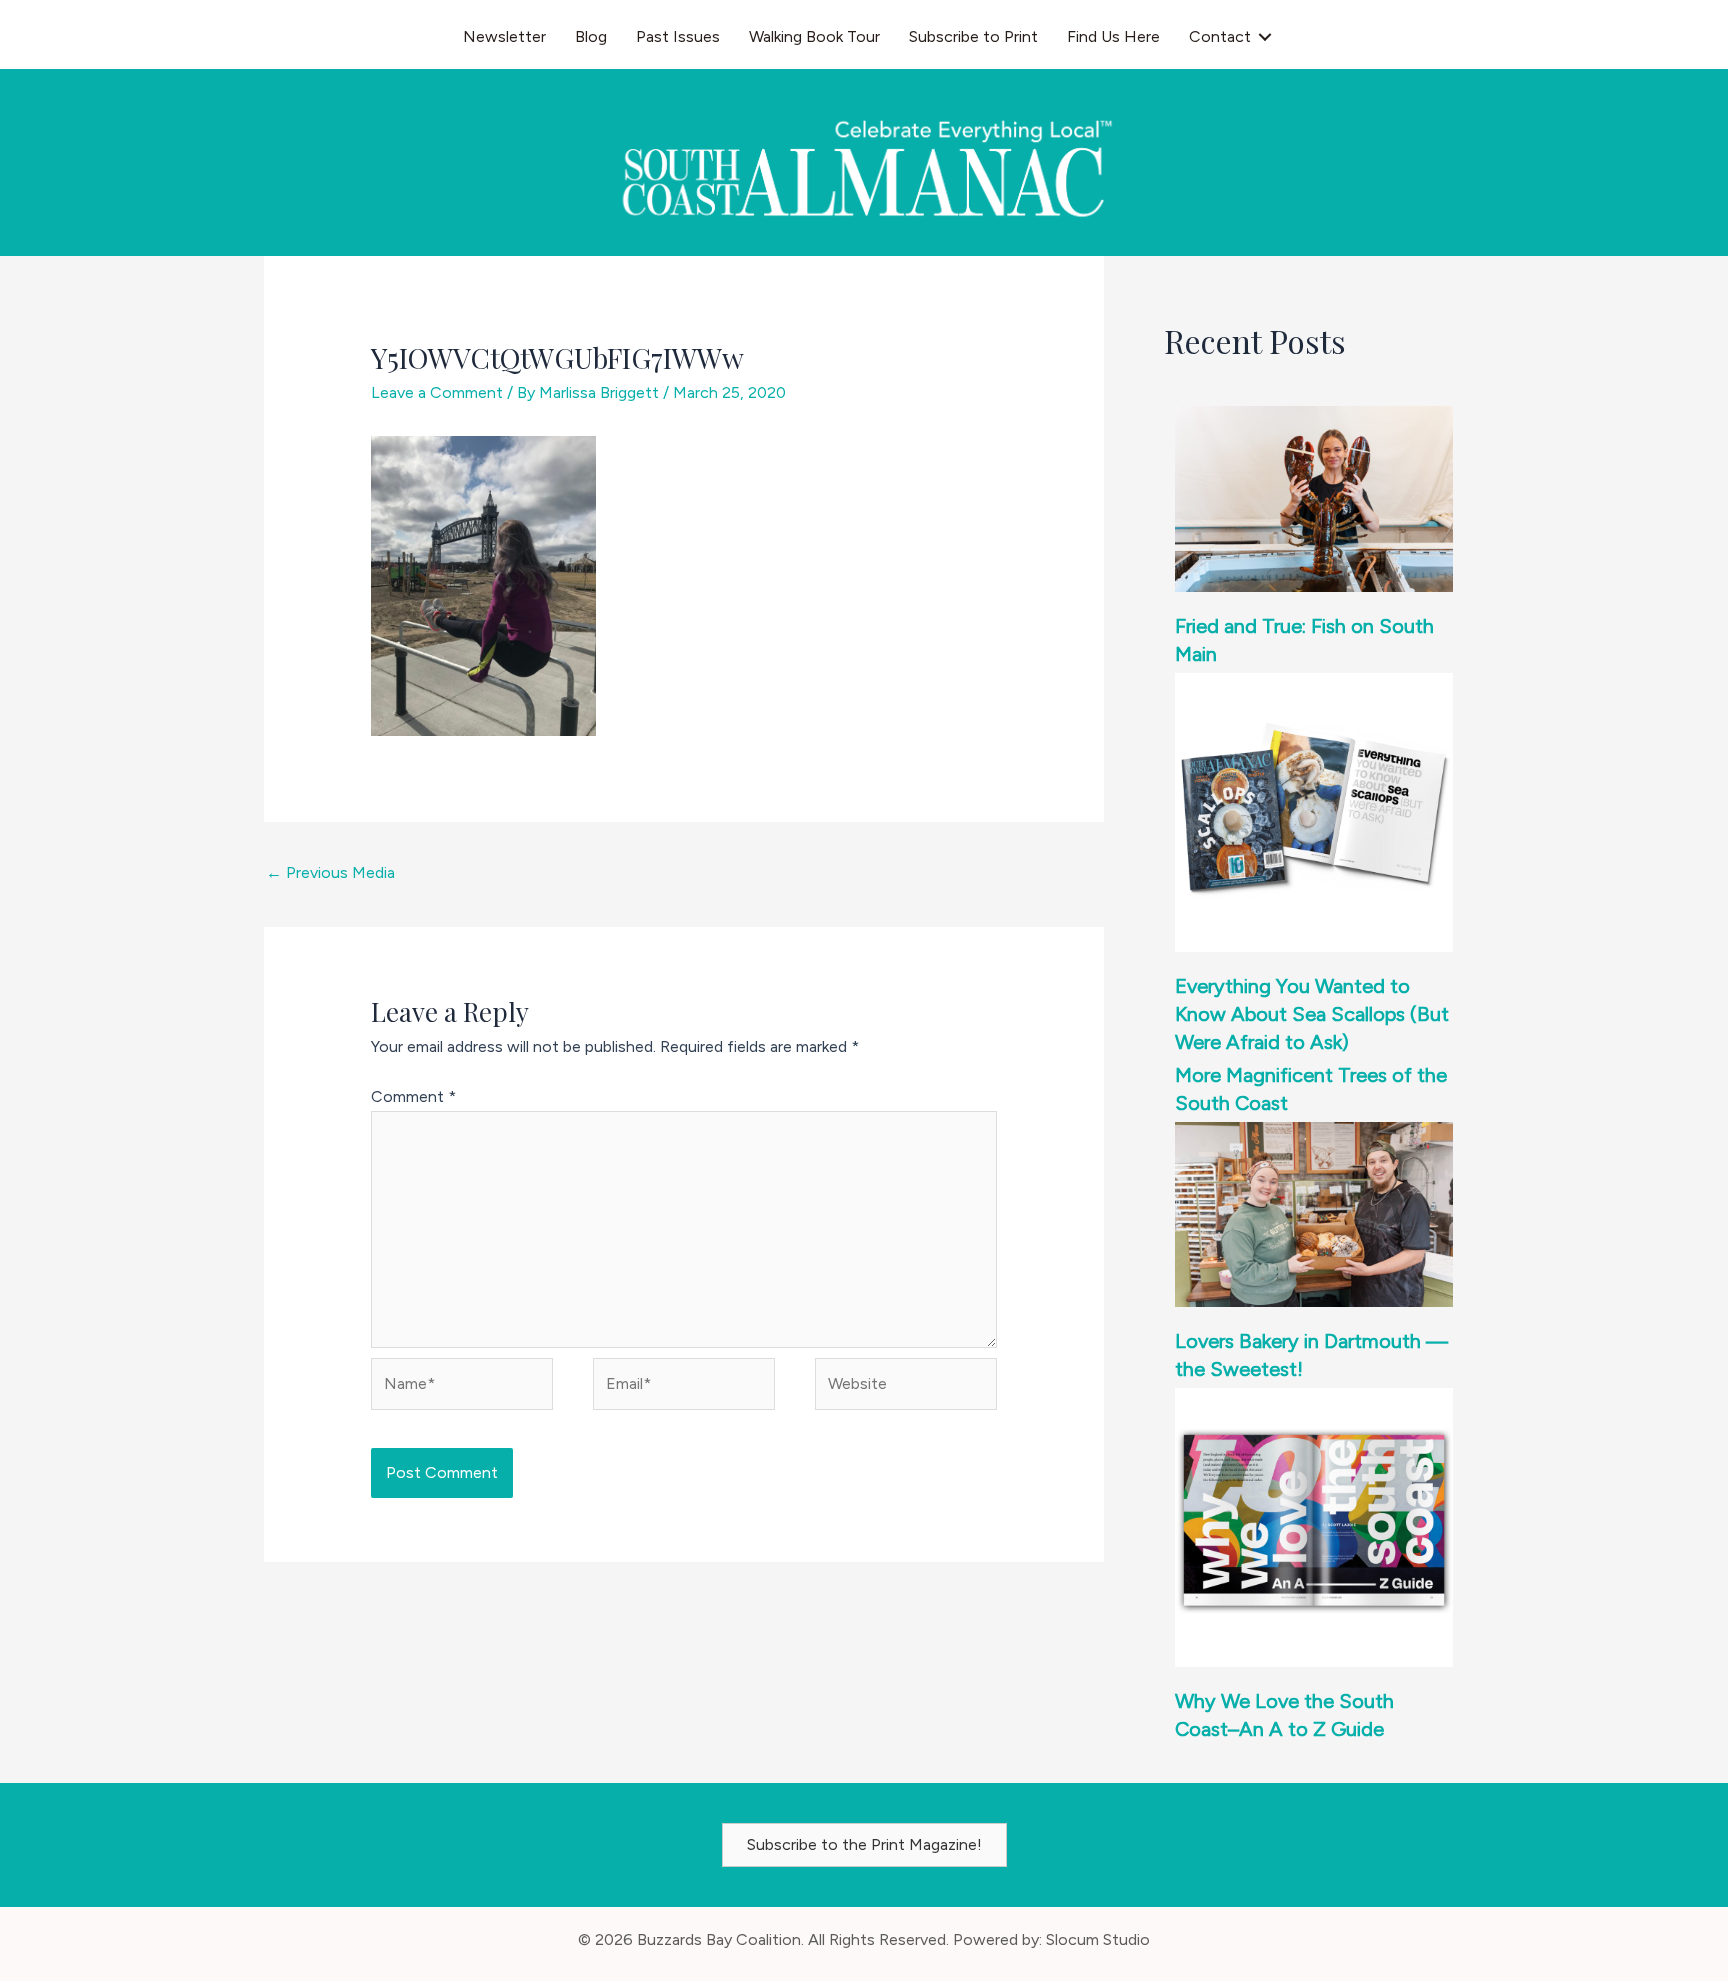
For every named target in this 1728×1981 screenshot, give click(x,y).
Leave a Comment (437, 392)
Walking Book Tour (814, 36)
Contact (1220, 36)
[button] (1265, 37)
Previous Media (330, 872)
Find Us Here (1113, 36)
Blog (591, 36)
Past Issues (678, 36)
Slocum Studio (1098, 1939)
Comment (413, 1096)
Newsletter (504, 36)
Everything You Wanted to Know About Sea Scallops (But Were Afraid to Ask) (1312, 1014)
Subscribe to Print (973, 36)
